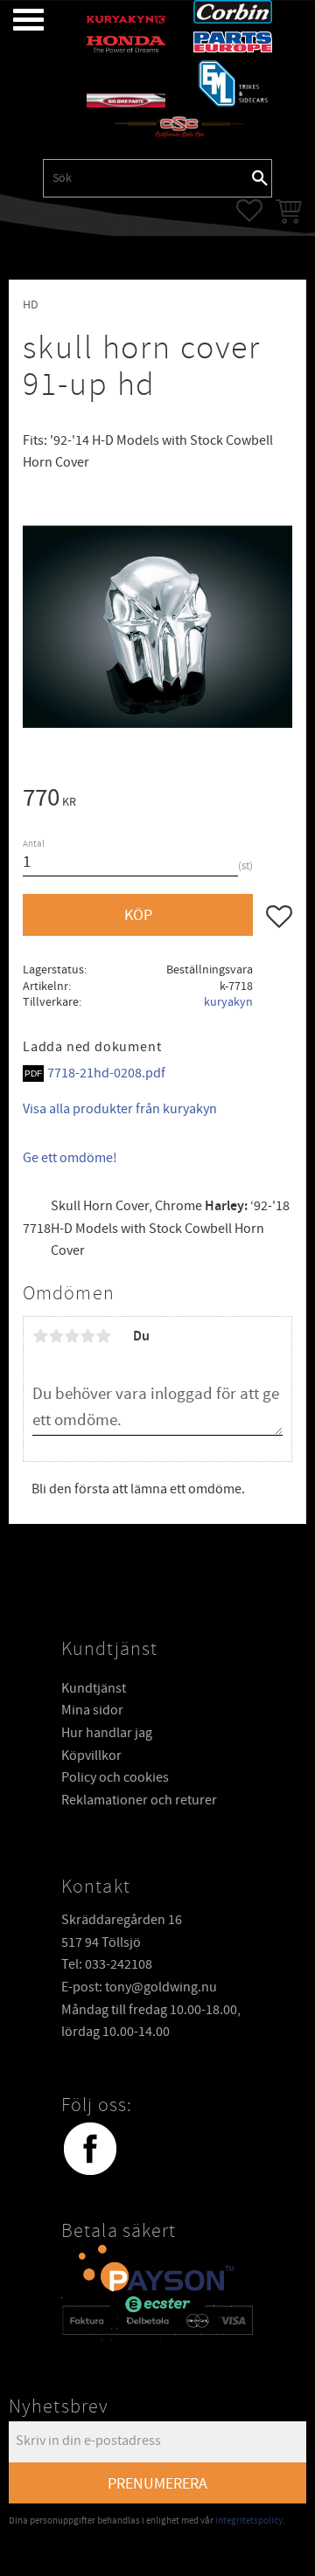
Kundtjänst (94, 1688)
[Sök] (260, 178)
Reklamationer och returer (139, 1800)
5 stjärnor (103, 1336)
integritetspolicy (249, 2521)
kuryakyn (228, 1002)
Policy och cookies (115, 1777)
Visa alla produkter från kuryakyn (120, 1109)
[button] (15, 20)
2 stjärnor (56, 1336)
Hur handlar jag (107, 1733)
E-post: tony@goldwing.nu (139, 1987)
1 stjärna (40, 1336)
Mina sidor (92, 1710)
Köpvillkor (91, 1755)
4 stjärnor (87, 1336)
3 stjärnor (72, 1336)
